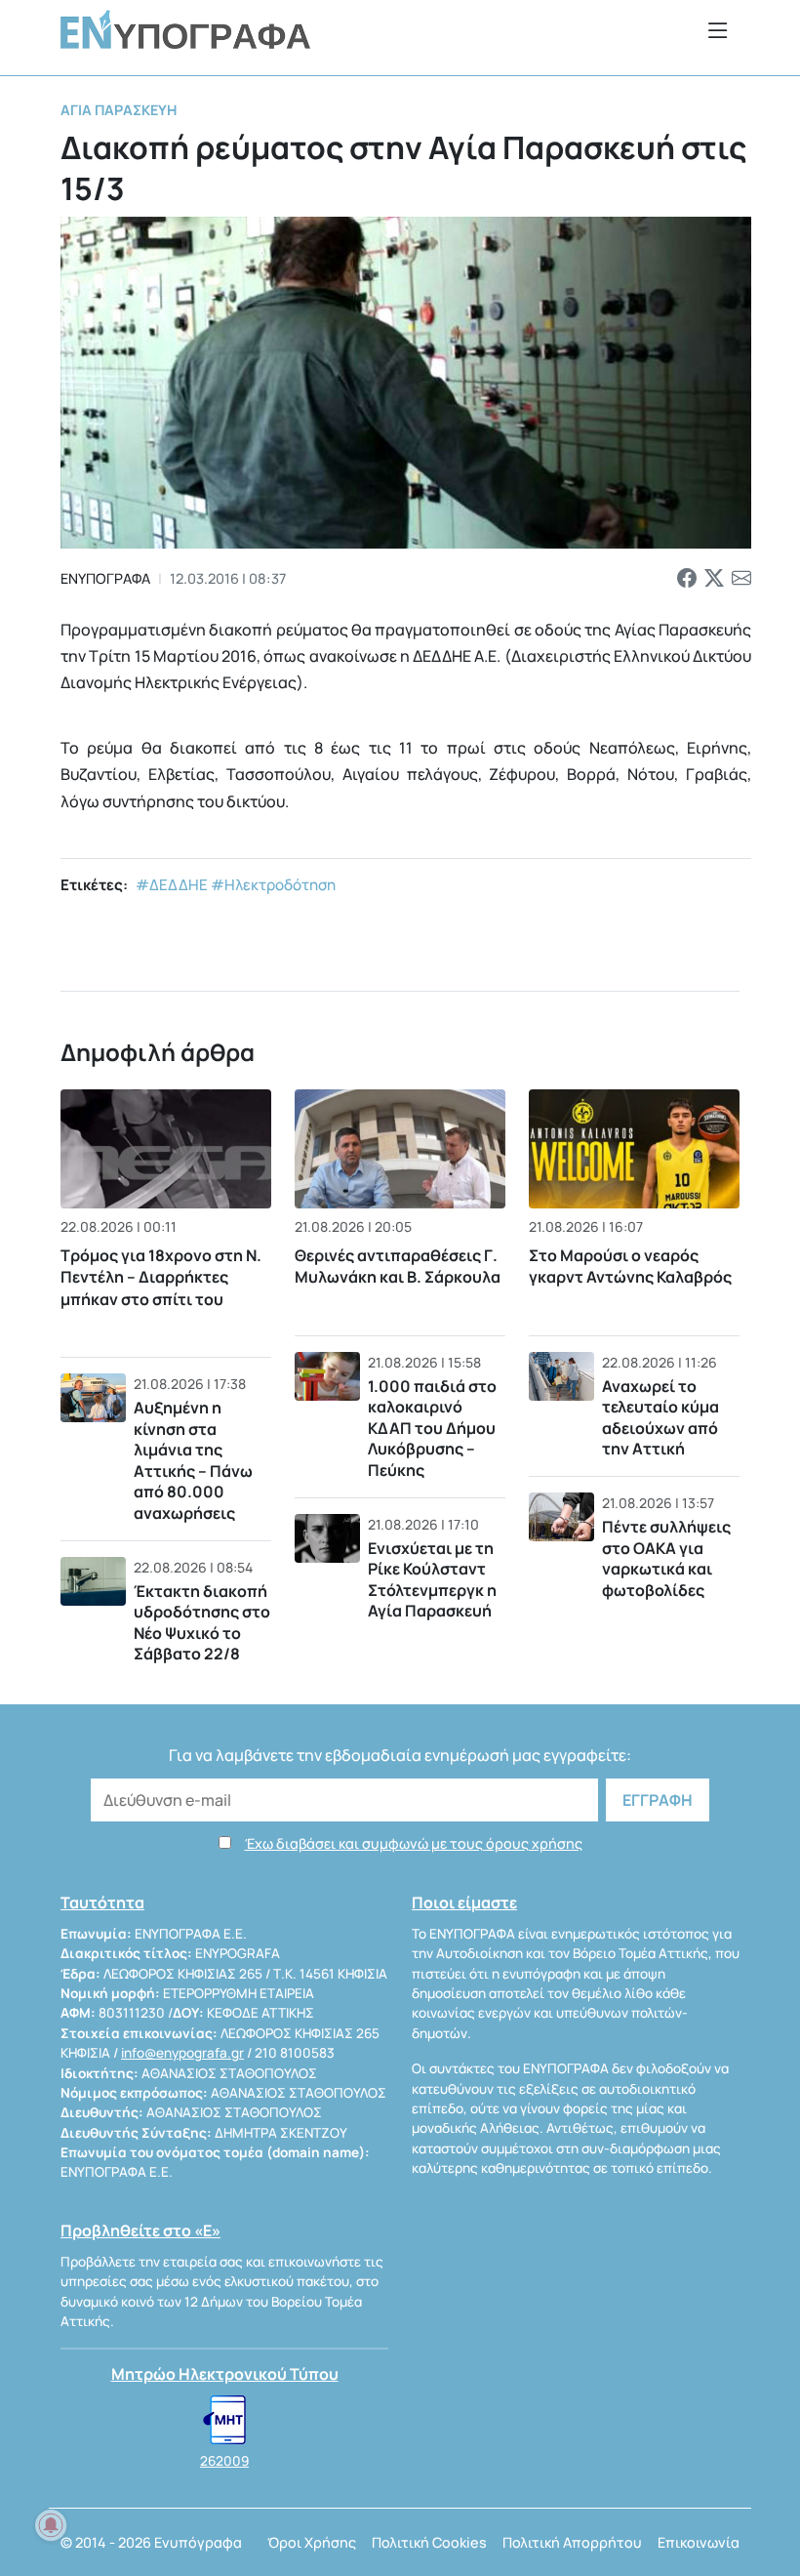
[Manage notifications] (51, 2525)
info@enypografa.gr (182, 2053)
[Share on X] (714, 579)
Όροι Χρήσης (312, 2542)
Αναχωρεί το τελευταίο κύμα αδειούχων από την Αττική (660, 1418)
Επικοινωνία (699, 2542)
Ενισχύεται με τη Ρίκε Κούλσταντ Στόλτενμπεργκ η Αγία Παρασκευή (432, 1580)
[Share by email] (741, 579)
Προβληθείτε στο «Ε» (140, 2230)
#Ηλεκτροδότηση (273, 885)
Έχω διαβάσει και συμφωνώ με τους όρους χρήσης (414, 1843)
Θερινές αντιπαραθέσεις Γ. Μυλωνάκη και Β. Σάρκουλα (398, 1266)
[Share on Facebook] (687, 579)
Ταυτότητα (102, 1902)
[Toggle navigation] (718, 30)
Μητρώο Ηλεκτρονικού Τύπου (225, 2374)
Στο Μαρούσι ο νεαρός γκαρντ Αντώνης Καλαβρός (630, 1266)
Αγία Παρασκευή (119, 110)
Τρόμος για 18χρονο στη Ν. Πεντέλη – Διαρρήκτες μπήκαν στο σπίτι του (161, 1277)
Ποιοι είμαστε (464, 1902)
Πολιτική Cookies (429, 2542)
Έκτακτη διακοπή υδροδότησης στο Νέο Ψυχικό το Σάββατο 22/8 (202, 1623)
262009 (224, 2461)
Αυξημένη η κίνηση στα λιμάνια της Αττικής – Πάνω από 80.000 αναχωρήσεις (193, 1460)
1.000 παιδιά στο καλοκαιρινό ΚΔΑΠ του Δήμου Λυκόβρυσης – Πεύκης (432, 1428)
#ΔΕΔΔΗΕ (172, 885)
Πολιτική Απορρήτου (572, 2542)
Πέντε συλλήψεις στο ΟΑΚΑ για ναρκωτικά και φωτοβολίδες (666, 1558)
